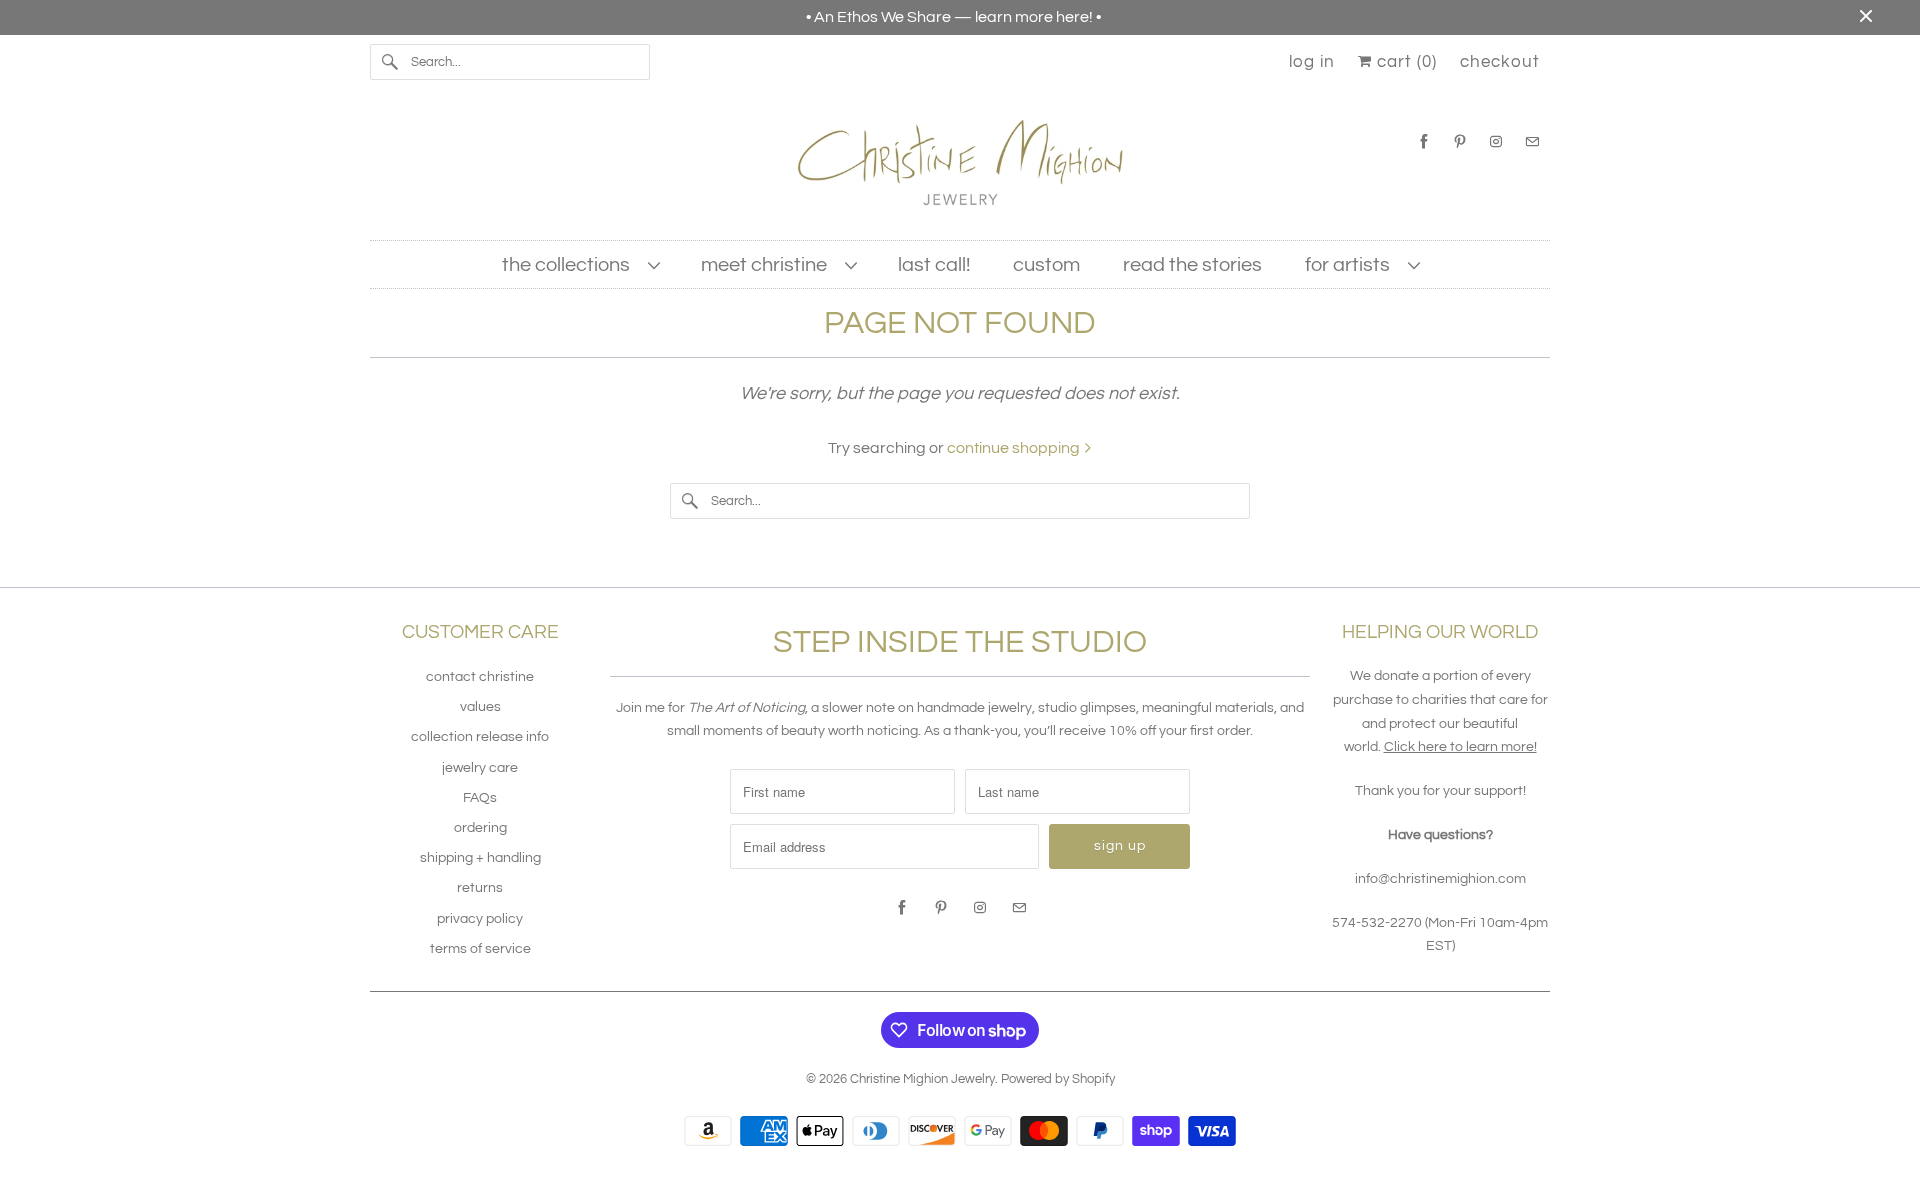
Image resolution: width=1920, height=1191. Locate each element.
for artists (1351, 265)
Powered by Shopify (1058, 1079)
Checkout (1500, 62)
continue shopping (1015, 448)
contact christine (480, 677)
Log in (1312, 62)
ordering (480, 828)
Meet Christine (768, 265)
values (480, 707)
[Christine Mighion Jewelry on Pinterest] (1460, 141)
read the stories (1192, 265)
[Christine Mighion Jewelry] (960, 169)
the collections (570, 265)
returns (480, 888)
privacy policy (480, 919)
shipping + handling (480, 858)
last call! (934, 265)
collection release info (480, 737)
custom (1046, 265)
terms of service (480, 949)
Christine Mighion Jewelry (922, 1079)
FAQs (480, 798)
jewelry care (480, 768)
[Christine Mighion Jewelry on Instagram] (1496, 141)
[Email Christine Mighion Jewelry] (1532, 141)
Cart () (1404, 62)
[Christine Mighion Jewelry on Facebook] (1424, 141)
